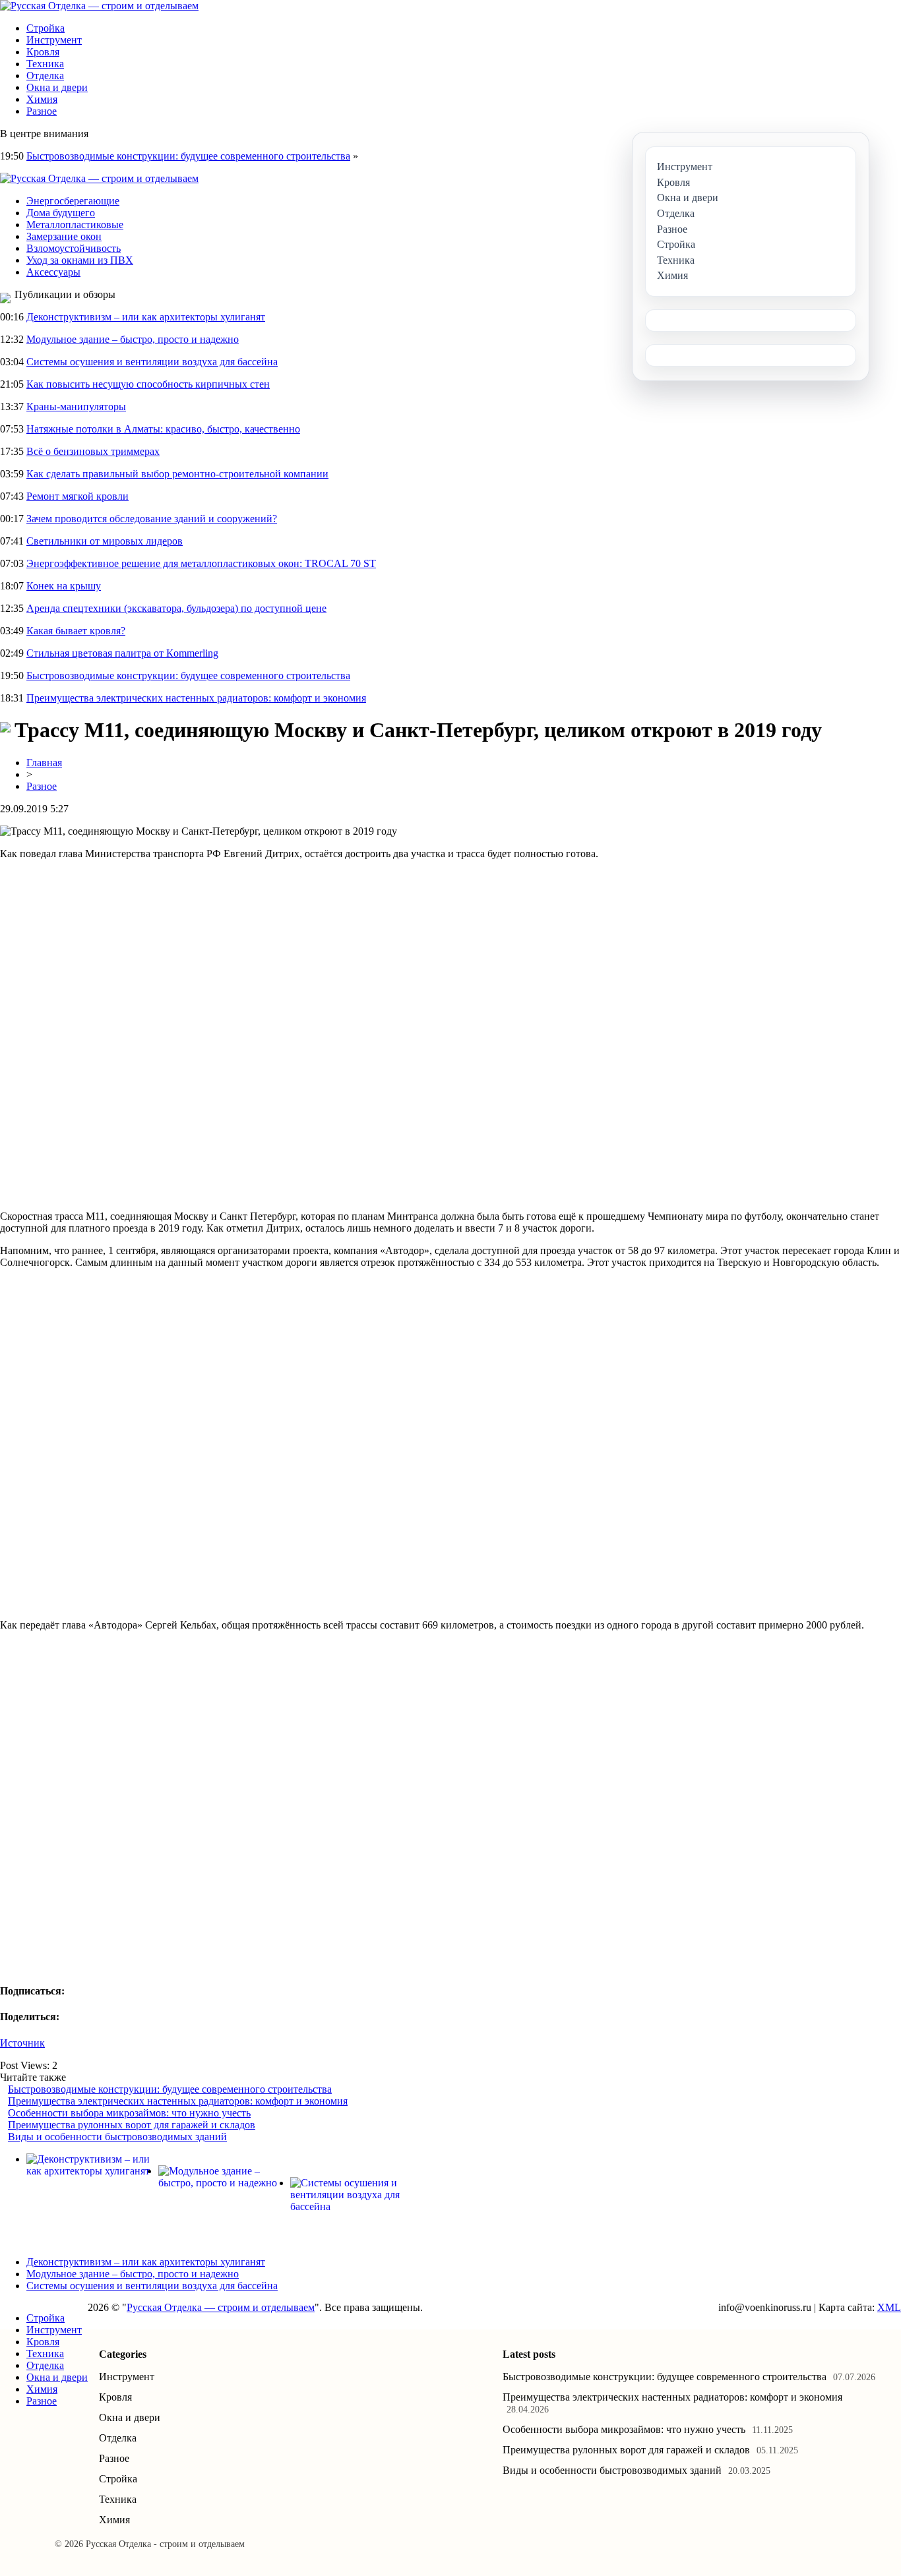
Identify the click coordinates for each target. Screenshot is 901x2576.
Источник (22, 2043)
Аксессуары (53, 272)
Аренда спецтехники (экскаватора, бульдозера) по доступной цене (176, 608)
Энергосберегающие (73, 201)
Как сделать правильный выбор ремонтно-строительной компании (177, 474)
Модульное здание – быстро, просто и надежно (133, 339)
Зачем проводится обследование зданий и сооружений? (152, 519)
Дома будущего (61, 213)
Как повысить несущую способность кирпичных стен (148, 384)
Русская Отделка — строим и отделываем (221, 2307)
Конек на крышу (64, 586)
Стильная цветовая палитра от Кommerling (122, 653)
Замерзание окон (64, 236)
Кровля (43, 52)
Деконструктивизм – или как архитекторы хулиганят (146, 317)
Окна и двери (57, 87)
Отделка (45, 75)
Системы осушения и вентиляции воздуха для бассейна (152, 362)
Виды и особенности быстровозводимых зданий (117, 2137)
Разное (42, 111)
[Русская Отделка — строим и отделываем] (99, 6)
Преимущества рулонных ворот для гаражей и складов (132, 2125)
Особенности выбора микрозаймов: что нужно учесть (129, 2113)
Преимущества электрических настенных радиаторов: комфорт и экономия (196, 698)
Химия (42, 99)
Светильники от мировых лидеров (105, 541)
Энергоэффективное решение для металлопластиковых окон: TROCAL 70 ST (201, 563)
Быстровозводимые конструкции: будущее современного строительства (188, 156)
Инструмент (54, 40)
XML (889, 2307)
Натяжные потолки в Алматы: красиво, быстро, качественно (163, 429)
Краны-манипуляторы (76, 406)
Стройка (46, 28)
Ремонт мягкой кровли (78, 496)
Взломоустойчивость (74, 248)
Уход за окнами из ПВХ (80, 260)
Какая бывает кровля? (76, 631)
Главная (44, 763)
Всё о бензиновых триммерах (93, 451)
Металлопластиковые (75, 225)
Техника (45, 64)
